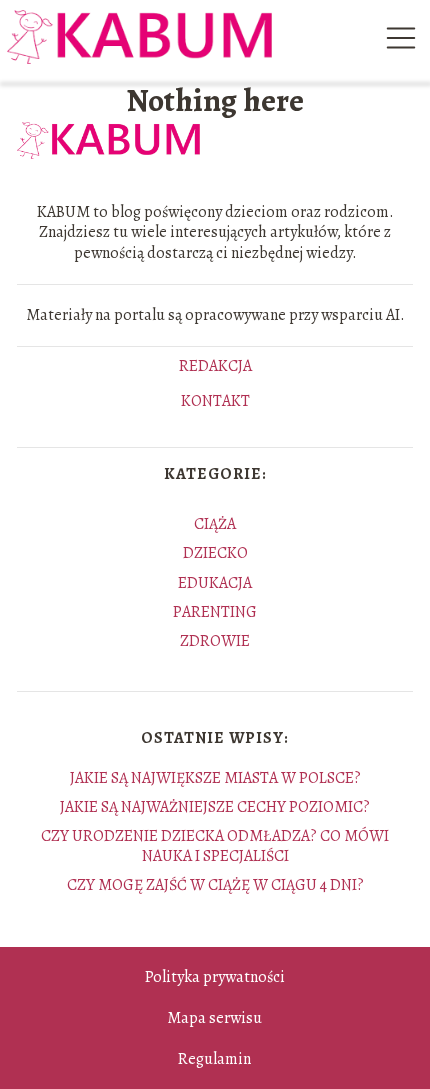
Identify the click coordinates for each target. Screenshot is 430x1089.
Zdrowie (215, 641)
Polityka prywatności (215, 977)
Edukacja (215, 583)
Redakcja (215, 367)
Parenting (215, 612)
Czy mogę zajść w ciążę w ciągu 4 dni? (215, 885)
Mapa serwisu (214, 1018)
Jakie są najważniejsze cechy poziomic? (215, 807)
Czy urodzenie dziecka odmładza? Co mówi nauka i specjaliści (215, 845)
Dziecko (215, 553)
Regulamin (214, 1059)
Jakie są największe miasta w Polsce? (215, 778)
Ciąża (215, 524)
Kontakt (215, 402)
